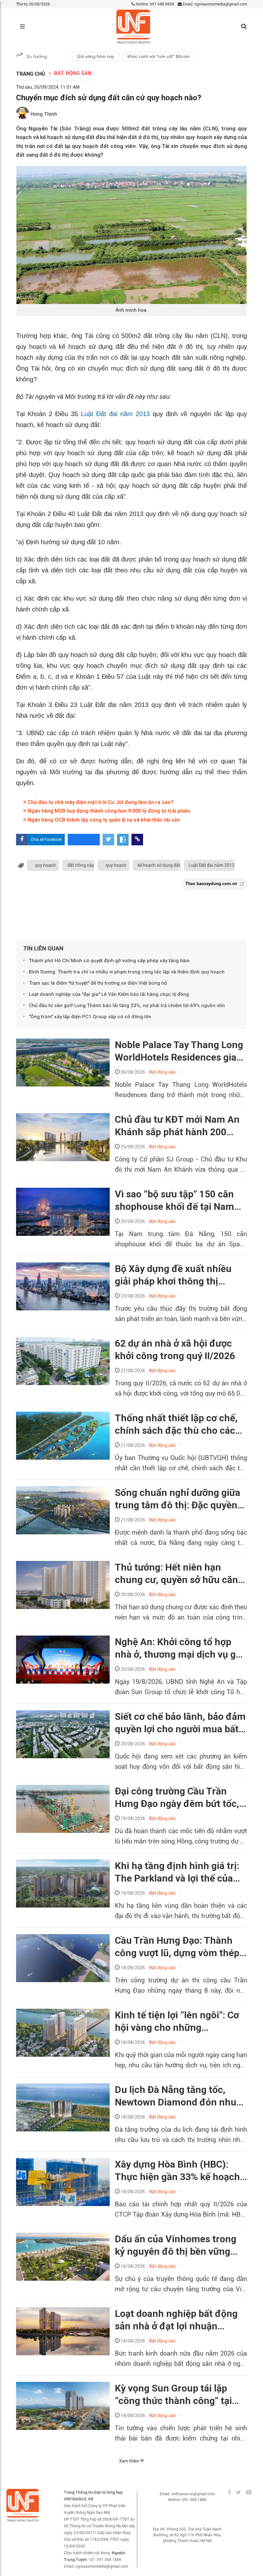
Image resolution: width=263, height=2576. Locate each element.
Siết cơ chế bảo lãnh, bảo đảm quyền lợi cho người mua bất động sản (180, 1723)
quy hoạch (45, 865)
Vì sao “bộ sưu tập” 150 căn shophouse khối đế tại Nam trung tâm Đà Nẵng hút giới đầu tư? (174, 1201)
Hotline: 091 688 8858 (154, 4)
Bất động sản (73, 73)
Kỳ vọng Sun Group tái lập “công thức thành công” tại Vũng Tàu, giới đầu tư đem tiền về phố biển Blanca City (175, 2395)
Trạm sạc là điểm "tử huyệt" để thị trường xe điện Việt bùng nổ (98, 983)
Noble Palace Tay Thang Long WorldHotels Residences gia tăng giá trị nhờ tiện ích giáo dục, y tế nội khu (179, 1051)
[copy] (137, 840)
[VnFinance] (133, 27)
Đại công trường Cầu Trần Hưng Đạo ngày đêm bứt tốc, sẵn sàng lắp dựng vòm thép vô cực (177, 1798)
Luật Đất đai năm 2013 (115, 414)
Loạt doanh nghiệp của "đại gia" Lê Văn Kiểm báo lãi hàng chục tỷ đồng (109, 994)
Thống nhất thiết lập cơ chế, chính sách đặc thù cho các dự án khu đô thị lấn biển (176, 1424)
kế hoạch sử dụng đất (159, 865)
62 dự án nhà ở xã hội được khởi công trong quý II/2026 (175, 1350)
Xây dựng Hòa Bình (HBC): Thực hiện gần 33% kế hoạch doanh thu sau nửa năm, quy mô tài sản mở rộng (177, 2171)
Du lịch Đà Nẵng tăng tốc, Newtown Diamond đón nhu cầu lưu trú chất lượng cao (176, 2096)
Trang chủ (31, 74)
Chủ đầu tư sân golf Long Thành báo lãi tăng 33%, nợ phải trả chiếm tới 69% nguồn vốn (127, 1005)
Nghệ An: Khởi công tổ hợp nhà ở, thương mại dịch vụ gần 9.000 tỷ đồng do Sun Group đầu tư (181, 1648)
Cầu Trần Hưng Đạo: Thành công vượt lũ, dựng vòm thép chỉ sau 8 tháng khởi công (177, 1947)
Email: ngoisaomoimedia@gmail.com (214, 4)
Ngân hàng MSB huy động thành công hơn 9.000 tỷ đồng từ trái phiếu (108, 811)
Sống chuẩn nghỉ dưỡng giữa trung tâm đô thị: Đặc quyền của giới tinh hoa (178, 1499)
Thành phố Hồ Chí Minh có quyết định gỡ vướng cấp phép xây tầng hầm (109, 961)
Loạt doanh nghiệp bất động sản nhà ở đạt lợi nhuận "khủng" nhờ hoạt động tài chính (176, 2320)
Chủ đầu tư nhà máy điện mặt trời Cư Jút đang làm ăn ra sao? (100, 802)
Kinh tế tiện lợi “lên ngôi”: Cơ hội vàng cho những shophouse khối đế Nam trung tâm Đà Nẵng (177, 2022)
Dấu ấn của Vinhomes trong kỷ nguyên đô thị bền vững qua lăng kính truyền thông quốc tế (176, 2245)
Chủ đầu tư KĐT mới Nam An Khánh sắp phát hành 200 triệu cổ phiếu (177, 1126)
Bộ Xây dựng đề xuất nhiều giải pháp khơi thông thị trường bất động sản (173, 1275)
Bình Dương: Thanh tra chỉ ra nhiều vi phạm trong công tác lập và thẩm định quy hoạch (127, 972)
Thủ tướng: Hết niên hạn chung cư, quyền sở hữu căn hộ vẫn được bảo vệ (176, 1574)
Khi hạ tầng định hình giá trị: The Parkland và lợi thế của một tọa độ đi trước (177, 1872)
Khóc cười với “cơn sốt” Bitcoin (158, 56)
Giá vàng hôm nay (96, 56)
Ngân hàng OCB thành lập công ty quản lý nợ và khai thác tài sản (103, 820)
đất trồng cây (81, 865)
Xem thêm (130, 2461)
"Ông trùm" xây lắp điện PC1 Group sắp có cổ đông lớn (90, 1017)
